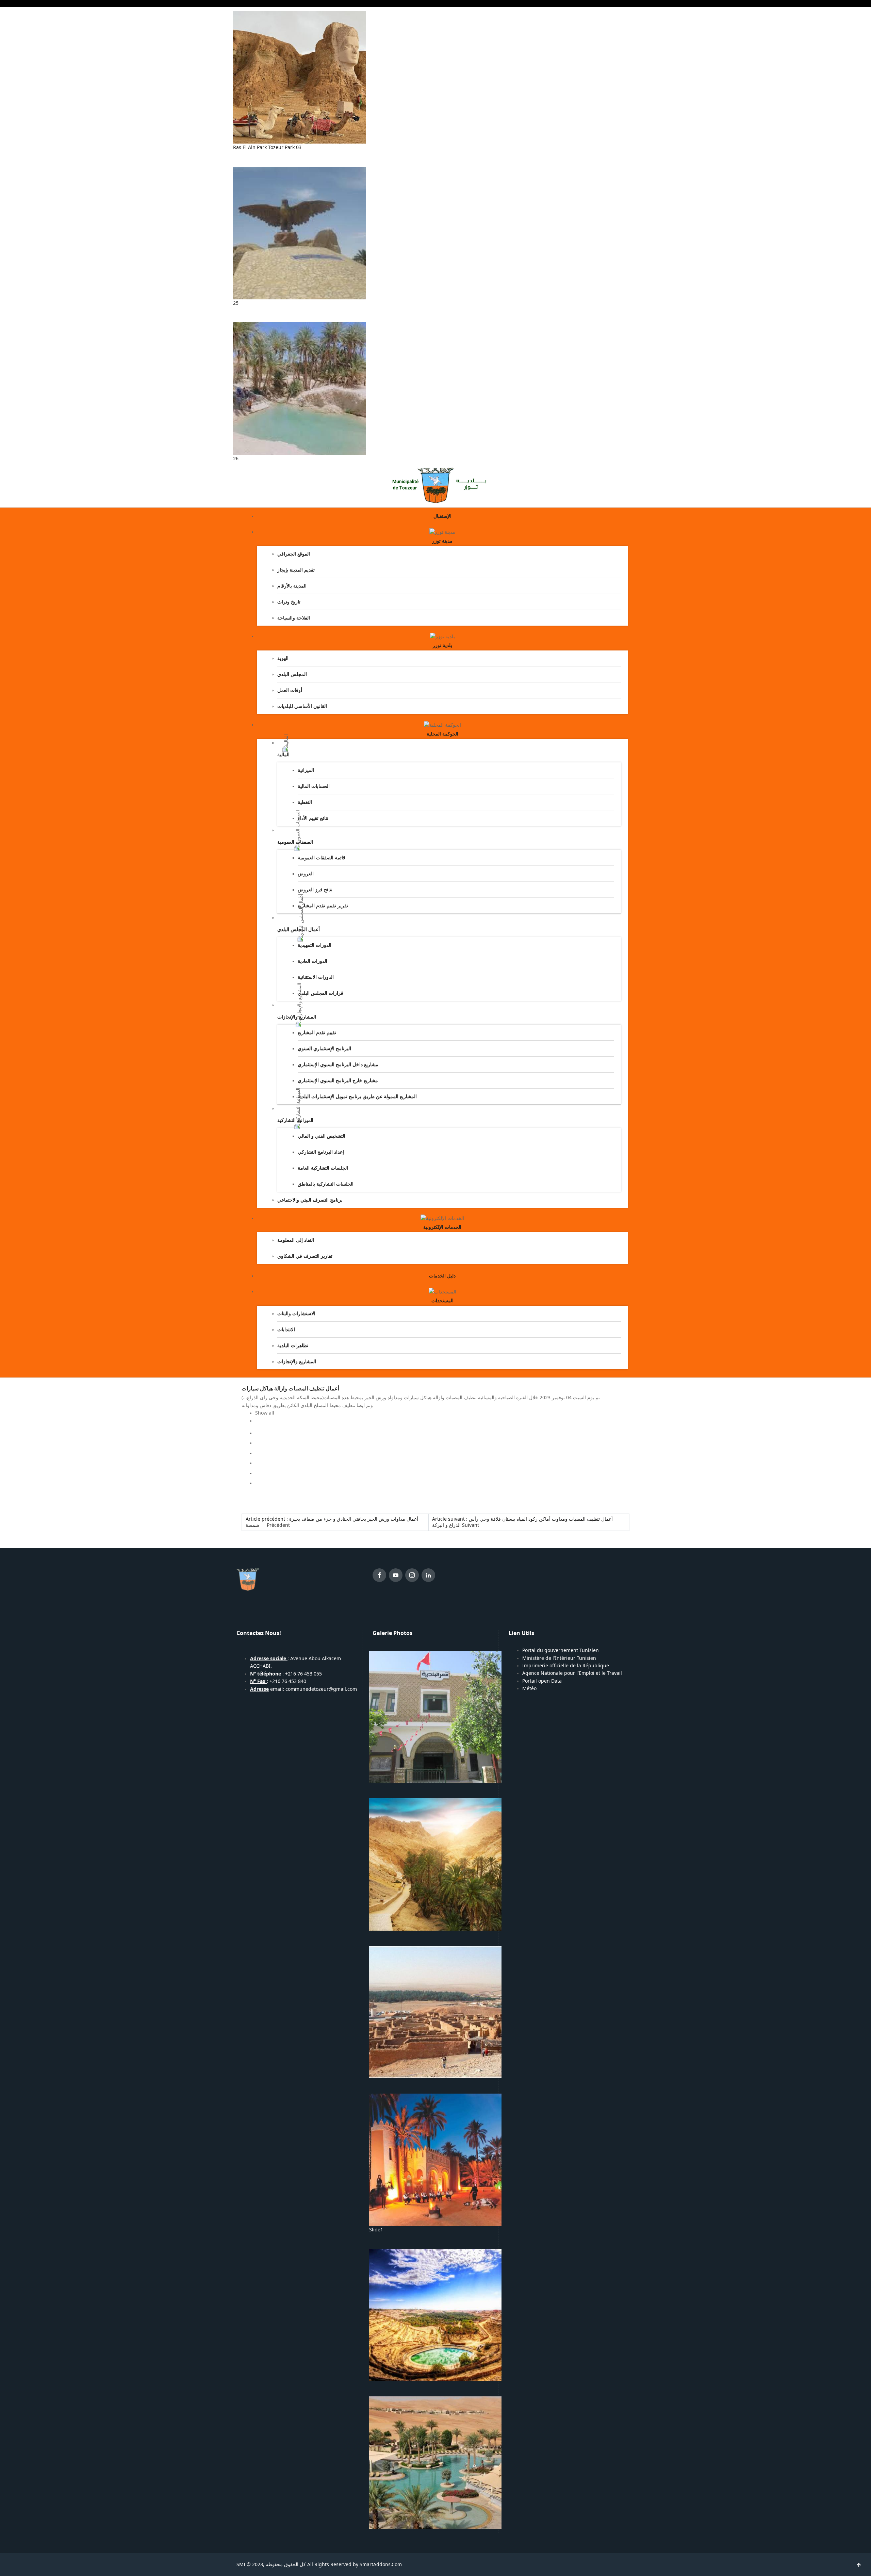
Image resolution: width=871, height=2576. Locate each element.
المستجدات (442, 1301)
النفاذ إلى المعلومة (296, 1240)
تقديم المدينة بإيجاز (296, 570)
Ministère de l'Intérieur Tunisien (559, 1658)
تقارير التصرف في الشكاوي (305, 1256)
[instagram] (412, 1576)
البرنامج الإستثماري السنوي (324, 1048)
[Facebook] (379, 1576)
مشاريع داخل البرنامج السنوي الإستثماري (338, 1064)
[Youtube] (396, 1576)
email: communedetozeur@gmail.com (303, 1689)
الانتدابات (286, 1330)
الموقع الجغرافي (294, 554)
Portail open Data (542, 1681)
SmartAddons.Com (381, 2564)
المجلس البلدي (292, 674)
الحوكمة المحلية (442, 734)
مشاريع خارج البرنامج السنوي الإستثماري (338, 1080)
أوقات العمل (290, 690)
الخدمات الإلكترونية (442, 1227)
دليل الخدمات (442, 1276)
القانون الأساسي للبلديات (302, 706)
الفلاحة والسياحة (294, 618)
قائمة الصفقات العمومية (322, 858)
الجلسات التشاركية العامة (323, 1168)
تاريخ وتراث (289, 602)
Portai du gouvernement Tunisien (561, 1650)
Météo (529, 1688)
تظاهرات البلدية (293, 1345)
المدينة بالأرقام (292, 586)
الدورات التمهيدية (315, 945)
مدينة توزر (442, 541)
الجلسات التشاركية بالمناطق (326, 1184)
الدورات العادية (313, 961)
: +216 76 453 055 (286, 1674)
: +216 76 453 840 (278, 1681)
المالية (283, 755)
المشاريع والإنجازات (297, 1361)
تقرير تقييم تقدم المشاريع (323, 906)
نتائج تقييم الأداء (313, 818)
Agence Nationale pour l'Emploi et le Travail (572, 1673)
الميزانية (306, 770)
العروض (306, 874)
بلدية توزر (442, 645)
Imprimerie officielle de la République (566, 1666)
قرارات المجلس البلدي (321, 993)
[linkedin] (428, 1576)
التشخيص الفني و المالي (322, 1136)
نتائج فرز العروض (315, 890)
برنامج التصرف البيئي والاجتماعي (310, 1200)
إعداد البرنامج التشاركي (321, 1152)
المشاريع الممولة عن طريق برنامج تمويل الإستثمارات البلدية (357, 1096)
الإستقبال (442, 516)
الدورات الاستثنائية (316, 977)
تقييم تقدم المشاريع (317, 1033)
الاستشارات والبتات (296, 1314)
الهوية (283, 658)
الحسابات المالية (314, 786)
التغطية (305, 802)
